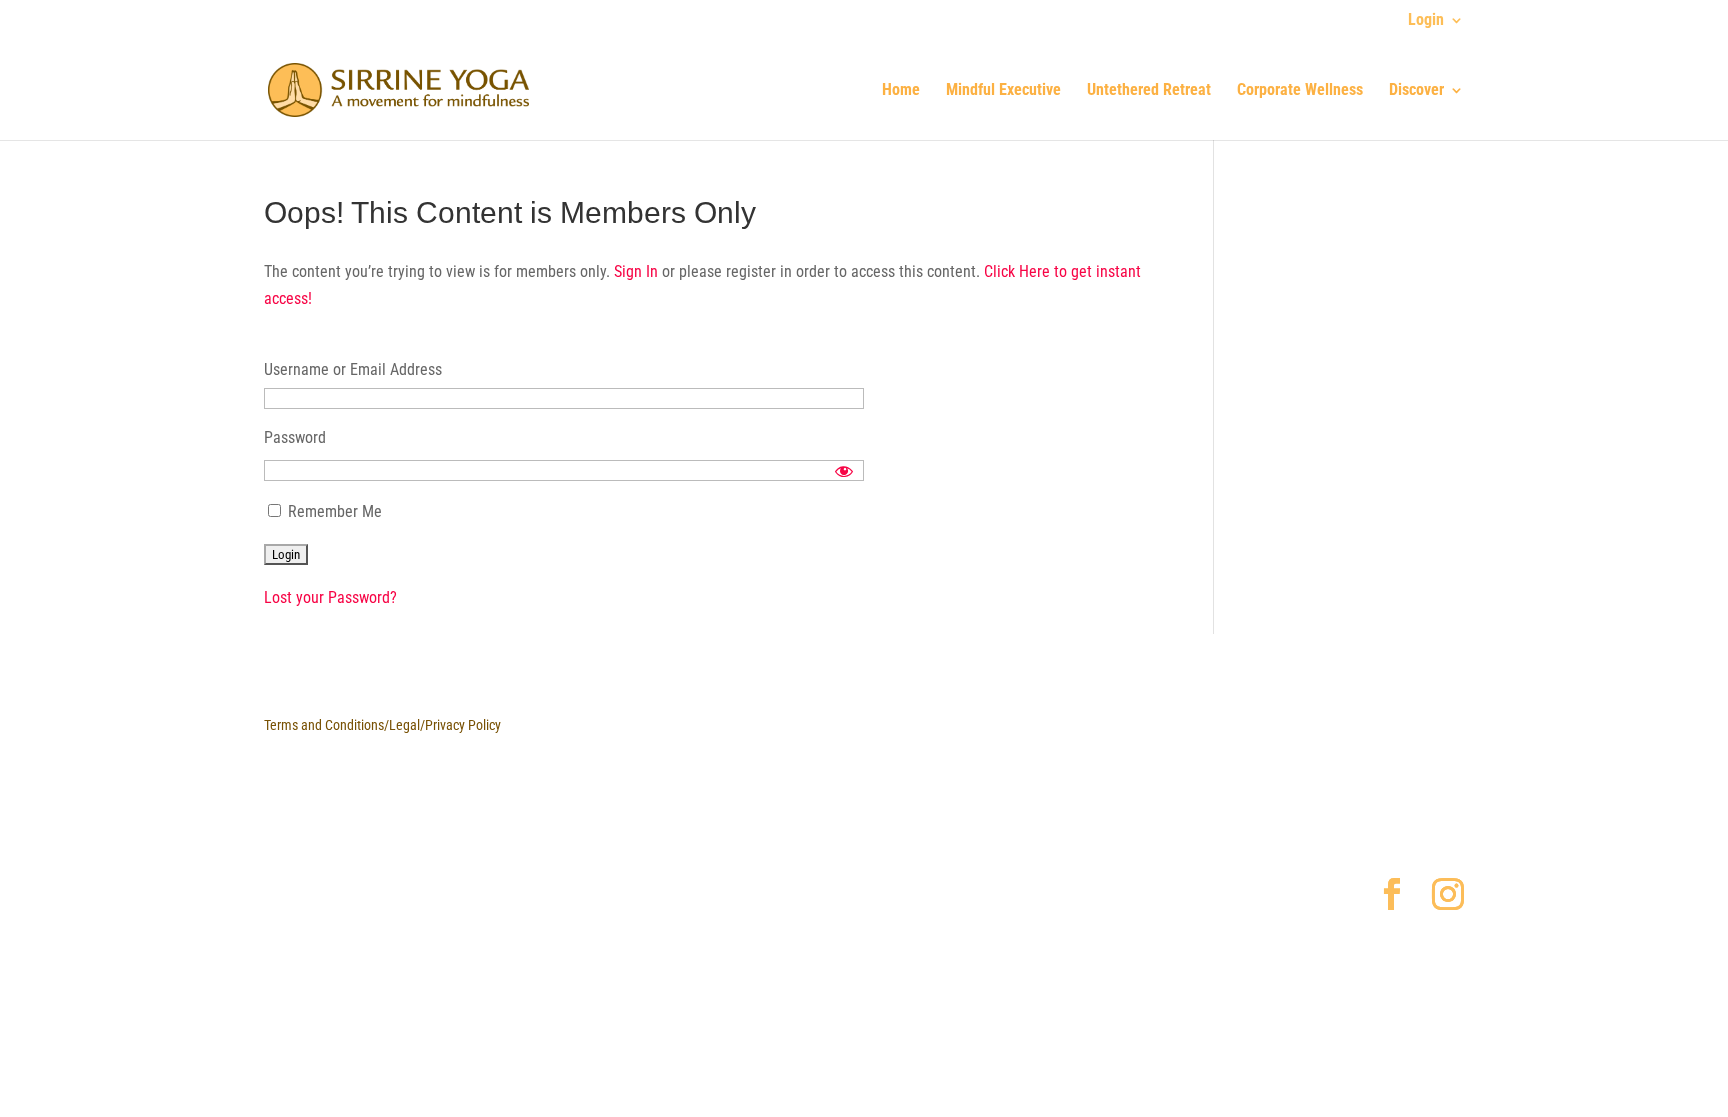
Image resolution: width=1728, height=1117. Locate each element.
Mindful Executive (1003, 91)
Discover (1416, 91)
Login (1426, 20)
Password (295, 437)
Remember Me (333, 511)
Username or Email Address (353, 369)
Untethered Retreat (1149, 91)
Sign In (638, 271)
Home (901, 91)
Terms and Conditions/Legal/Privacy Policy (382, 725)
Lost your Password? (330, 597)
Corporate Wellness (1300, 91)
